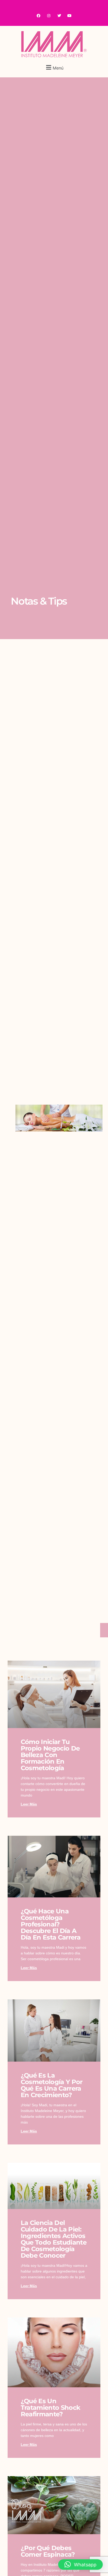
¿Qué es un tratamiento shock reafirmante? (50, 2408)
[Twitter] (59, 16)
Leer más (29, 1804)
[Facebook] (39, 16)
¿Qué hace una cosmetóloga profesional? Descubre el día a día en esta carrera (51, 1924)
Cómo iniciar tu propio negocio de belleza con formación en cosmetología (50, 1755)
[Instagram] (49, 16)
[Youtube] (69, 16)
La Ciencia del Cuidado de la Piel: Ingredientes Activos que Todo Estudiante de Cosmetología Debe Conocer (54, 2239)
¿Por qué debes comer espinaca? (48, 2551)
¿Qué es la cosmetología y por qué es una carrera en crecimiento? (52, 2085)
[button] (54, 67)
